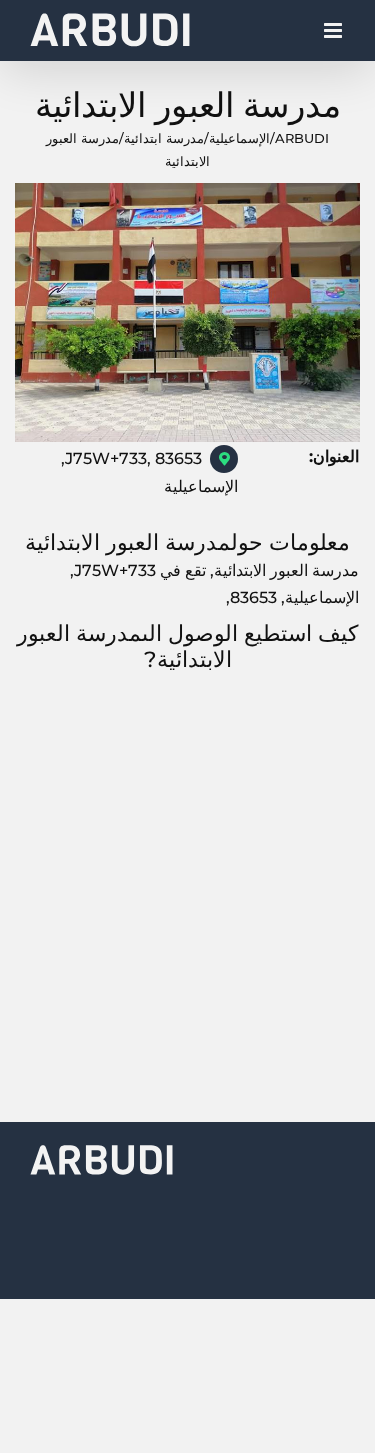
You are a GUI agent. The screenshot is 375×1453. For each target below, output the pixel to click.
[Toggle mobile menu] (334, 35)
